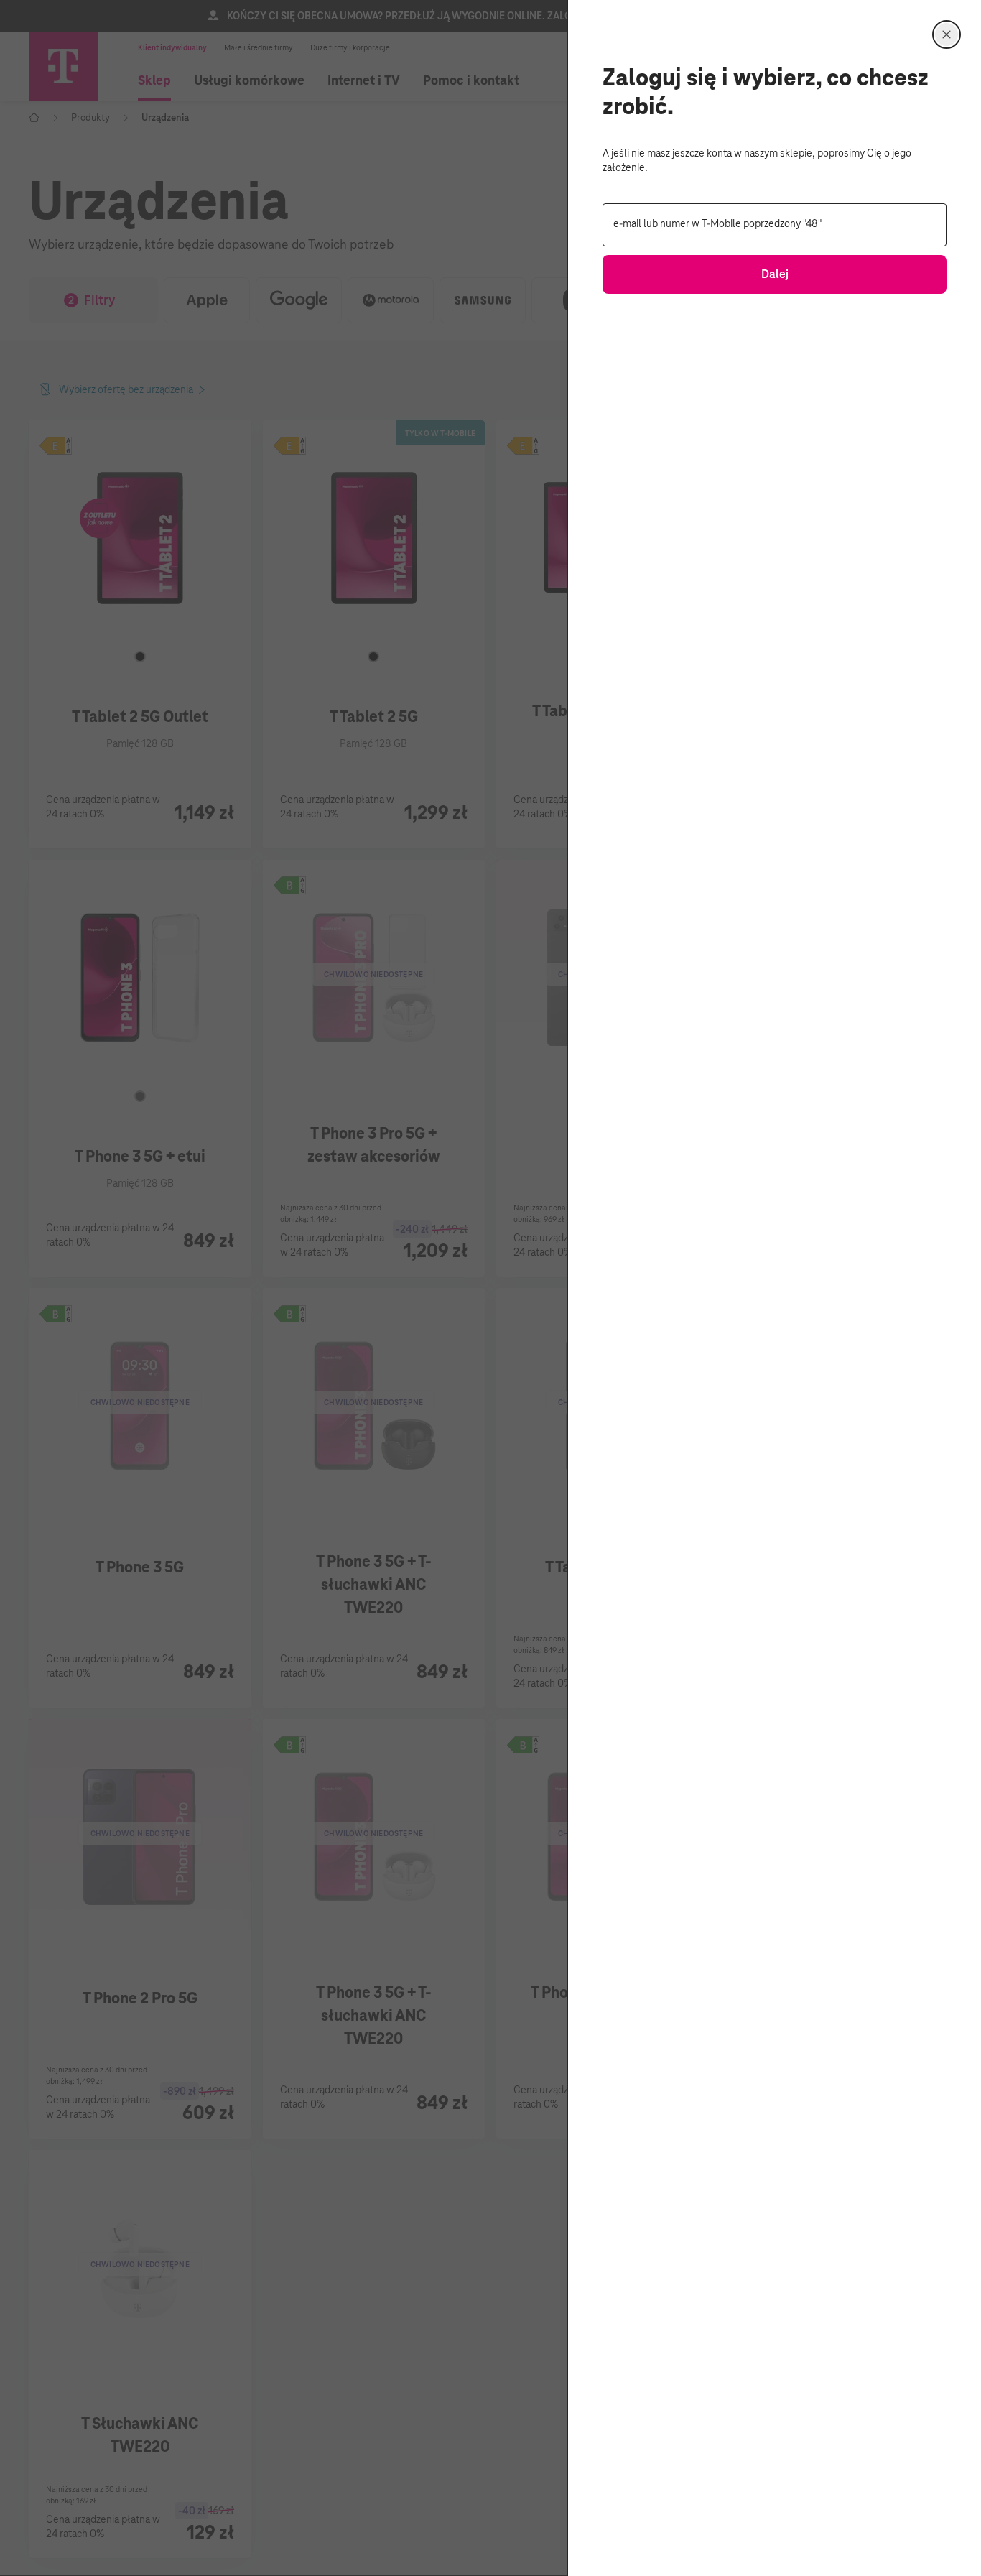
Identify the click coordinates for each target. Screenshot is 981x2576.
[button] (947, 34)
